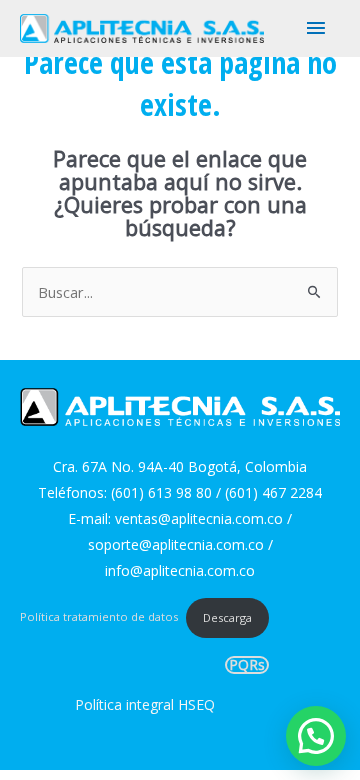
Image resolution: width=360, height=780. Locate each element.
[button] (316, 736)
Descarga (227, 617)
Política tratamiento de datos (99, 617)
